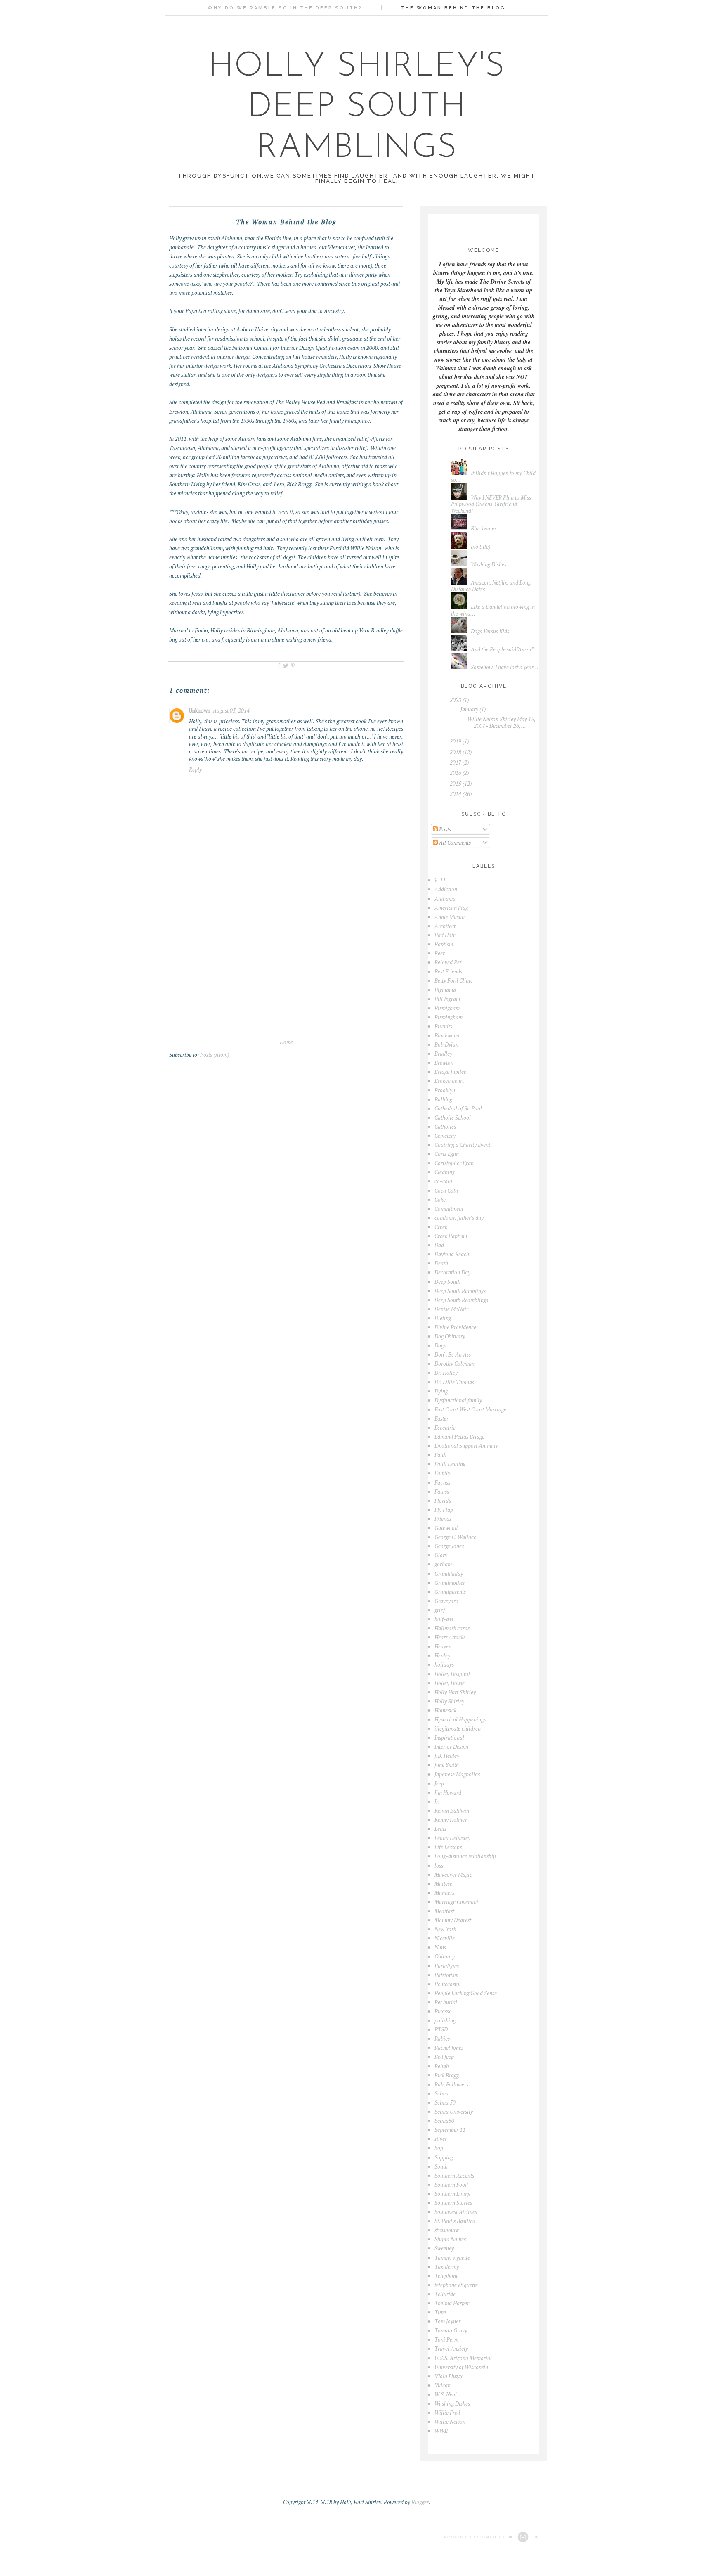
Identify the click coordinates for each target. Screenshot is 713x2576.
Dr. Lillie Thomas (454, 1382)
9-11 (440, 880)
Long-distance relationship (465, 1856)
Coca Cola (446, 1191)
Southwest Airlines (456, 2212)
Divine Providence (455, 1327)
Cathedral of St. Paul (458, 1108)
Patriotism (446, 1975)
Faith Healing (450, 1464)
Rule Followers (451, 2084)
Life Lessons (448, 1847)
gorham (443, 1564)
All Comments (454, 843)
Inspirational (449, 1738)
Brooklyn (445, 1090)
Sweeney (444, 2248)
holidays (444, 1664)
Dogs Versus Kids (490, 631)
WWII (441, 2431)
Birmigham (447, 1008)
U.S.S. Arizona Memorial (463, 2358)
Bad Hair (445, 935)
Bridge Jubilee (450, 1072)
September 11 (450, 2130)
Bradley (443, 1054)
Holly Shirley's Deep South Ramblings (357, 108)
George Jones (449, 1546)
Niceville (445, 1938)
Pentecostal (448, 1984)
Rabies (442, 2039)
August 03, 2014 (231, 710)
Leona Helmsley (452, 1838)
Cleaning (445, 1172)
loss (439, 1866)
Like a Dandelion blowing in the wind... (493, 610)
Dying (441, 1391)
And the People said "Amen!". (503, 649)
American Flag (451, 908)
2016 (456, 773)
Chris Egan (447, 1154)
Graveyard (446, 1601)
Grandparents (450, 1592)
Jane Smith (447, 1765)
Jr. (437, 1802)
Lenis (440, 1829)
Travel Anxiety (451, 2349)
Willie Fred (447, 2413)
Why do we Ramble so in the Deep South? (285, 8)
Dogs (440, 1345)
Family (442, 1473)
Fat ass (442, 1482)
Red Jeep (444, 2057)
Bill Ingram (447, 999)
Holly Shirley (449, 1701)
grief (440, 1610)
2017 (456, 762)
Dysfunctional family (458, 1400)
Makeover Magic (453, 1875)
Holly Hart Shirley (455, 1692)
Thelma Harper (452, 2303)
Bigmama (445, 990)
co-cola (443, 1181)
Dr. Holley (446, 1373)
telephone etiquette (456, 2285)
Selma (441, 2093)
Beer (440, 953)
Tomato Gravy (451, 2330)
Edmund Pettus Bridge (459, 1437)
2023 (456, 700)
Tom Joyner (447, 2321)
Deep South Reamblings (461, 1300)
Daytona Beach (452, 1254)
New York (445, 1929)
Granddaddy (449, 1574)
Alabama (445, 899)
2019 (456, 741)
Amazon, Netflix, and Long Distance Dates (491, 586)
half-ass (444, 1619)
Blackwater (484, 528)
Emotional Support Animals (466, 1446)
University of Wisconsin (461, 2367)
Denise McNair (451, 1309)
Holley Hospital (452, 1674)
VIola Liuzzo (449, 2376)
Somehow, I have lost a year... (505, 667)
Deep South (447, 1282)
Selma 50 (445, 2102)
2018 (456, 752)
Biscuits (443, 1026)
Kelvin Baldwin (452, 1811)
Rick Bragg (447, 2075)
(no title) (480, 547)
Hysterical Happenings (460, 1719)
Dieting (443, 1318)
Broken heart (449, 1081)
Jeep (439, 1783)
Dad (439, 1245)
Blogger (420, 2502)
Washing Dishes (489, 564)
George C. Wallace (455, 1537)
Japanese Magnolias (457, 1774)
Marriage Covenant (456, 1902)
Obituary (445, 1956)
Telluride (445, 2294)
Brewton (444, 1063)
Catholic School (453, 1118)
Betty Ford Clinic (454, 980)
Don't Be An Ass (453, 1354)
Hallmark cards (452, 1628)
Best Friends (448, 971)
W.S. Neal (446, 2394)
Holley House (450, 1683)
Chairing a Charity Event (462, 1145)
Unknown (200, 710)
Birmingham (449, 1017)
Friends (443, 1519)
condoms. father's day (459, 1218)
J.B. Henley (447, 1756)
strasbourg (446, 2230)
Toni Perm (446, 2339)
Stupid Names (450, 2239)
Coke (440, 1200)
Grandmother (450, 1583)
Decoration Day (452, 1272)
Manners (444, 1893)
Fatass (442, 1492)
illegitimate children (458, 1728)
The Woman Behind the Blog (453, 8)
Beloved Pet (448, 962)
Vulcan (443, 2385)
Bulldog (443, 1099)
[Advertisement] (286, 976)
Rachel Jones (449, 2048)
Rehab (442, 2066)
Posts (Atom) (215, 1055)
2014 (456, 794)
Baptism (444, 944)
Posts (444, 829)
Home (286, 1042)
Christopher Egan (454, 1163)
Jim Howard (448, 1792)
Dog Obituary (450, 1336)
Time (440, 2312)
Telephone (446, 2276)
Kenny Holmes (451, 1820)
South (441, 2166)
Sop (439, 2148)
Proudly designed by (476, 2537)
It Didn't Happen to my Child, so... (494, 476)
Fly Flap (444, 1510)
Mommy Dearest (453, 1920)
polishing (445, 2020)
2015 (456, 784)
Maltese (443, 1884)
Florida (443, 1501)
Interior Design (451, 1747)
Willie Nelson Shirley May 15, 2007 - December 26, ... (501, 722)
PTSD (441, 2029)
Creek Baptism (451, 1236)
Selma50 (444, 2121)
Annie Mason (450, 917)
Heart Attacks (450, 1637)
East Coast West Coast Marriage (470, 1409)
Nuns (440, 1947)
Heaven (443, 1646)
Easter (441, 1418)
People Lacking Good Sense (466, 1993)
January (469, 709)
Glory (441, 1555)
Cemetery (445, 1136)
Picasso (443, 2011)
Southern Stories (453, 2203)
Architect (445, 926)
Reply (195, 769)
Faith (440, 1455)
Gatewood (446, 1528)
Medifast (444, 1911)
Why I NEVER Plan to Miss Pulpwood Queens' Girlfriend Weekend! (491, 504)
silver (441, 2139)
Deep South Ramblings (460, 1291)
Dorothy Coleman (454, 1364)
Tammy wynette (452, 2258)
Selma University (454, 2112)
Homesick (445, 1710)
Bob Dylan (446, 1044)
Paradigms (447, 1966)
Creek (441, 1227)
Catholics (445, 1127)
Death (441, 1263)
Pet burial (446, 2002)
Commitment (449, 1209)
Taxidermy (447, 2267)
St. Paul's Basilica (455, 2221)
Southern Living (452, 2194)
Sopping (444, 2157)
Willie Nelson (450, 2422)
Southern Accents (454, 2176)
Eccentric (445, 1428)
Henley (442, 1655)
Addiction (446, 889)
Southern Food (451, 2185)
